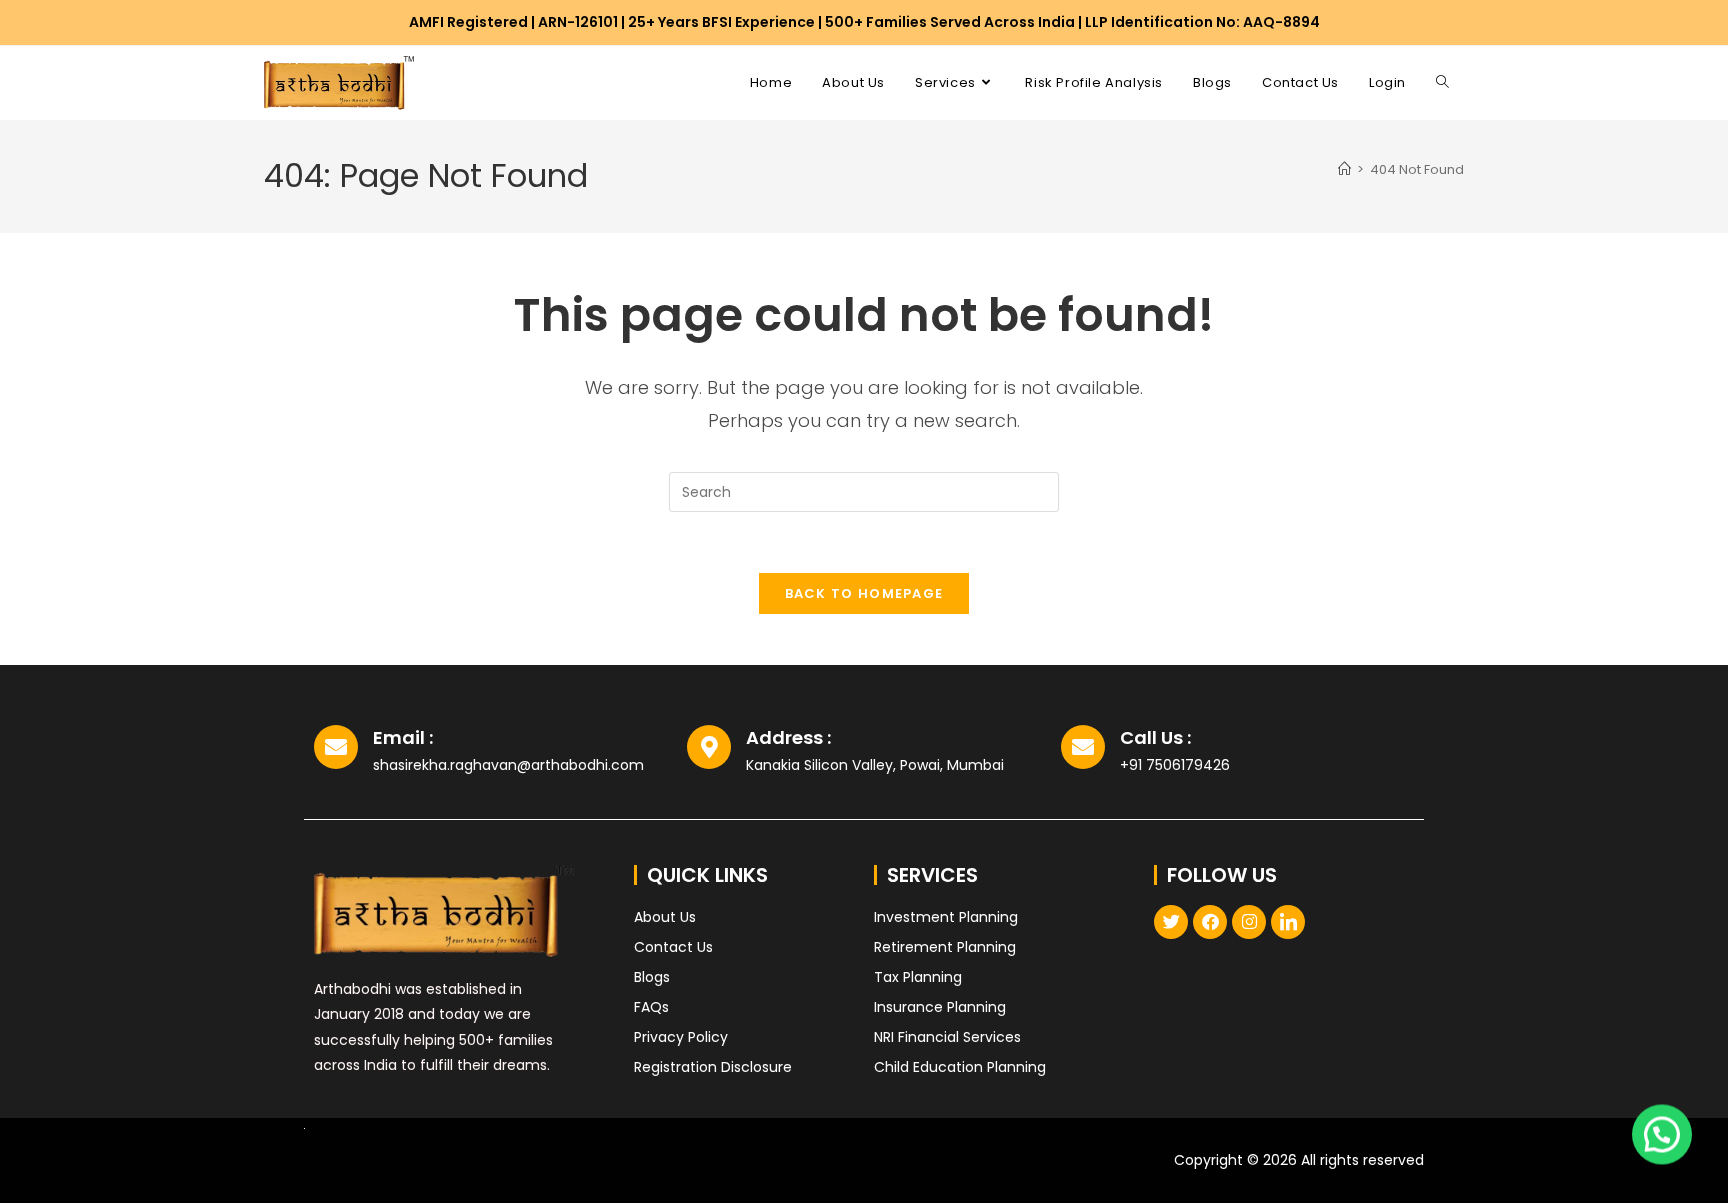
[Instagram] (1249, 922)
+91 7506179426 (1175, 765)
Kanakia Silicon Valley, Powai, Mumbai (875, 765)
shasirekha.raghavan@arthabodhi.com (508, 765)
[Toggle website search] (1442, 83)
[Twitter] (1171, 922)
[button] (1662, 1132)
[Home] (1344, 169)
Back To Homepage (864, 593)
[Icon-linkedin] (1288, 922)
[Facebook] (1210, 922)
